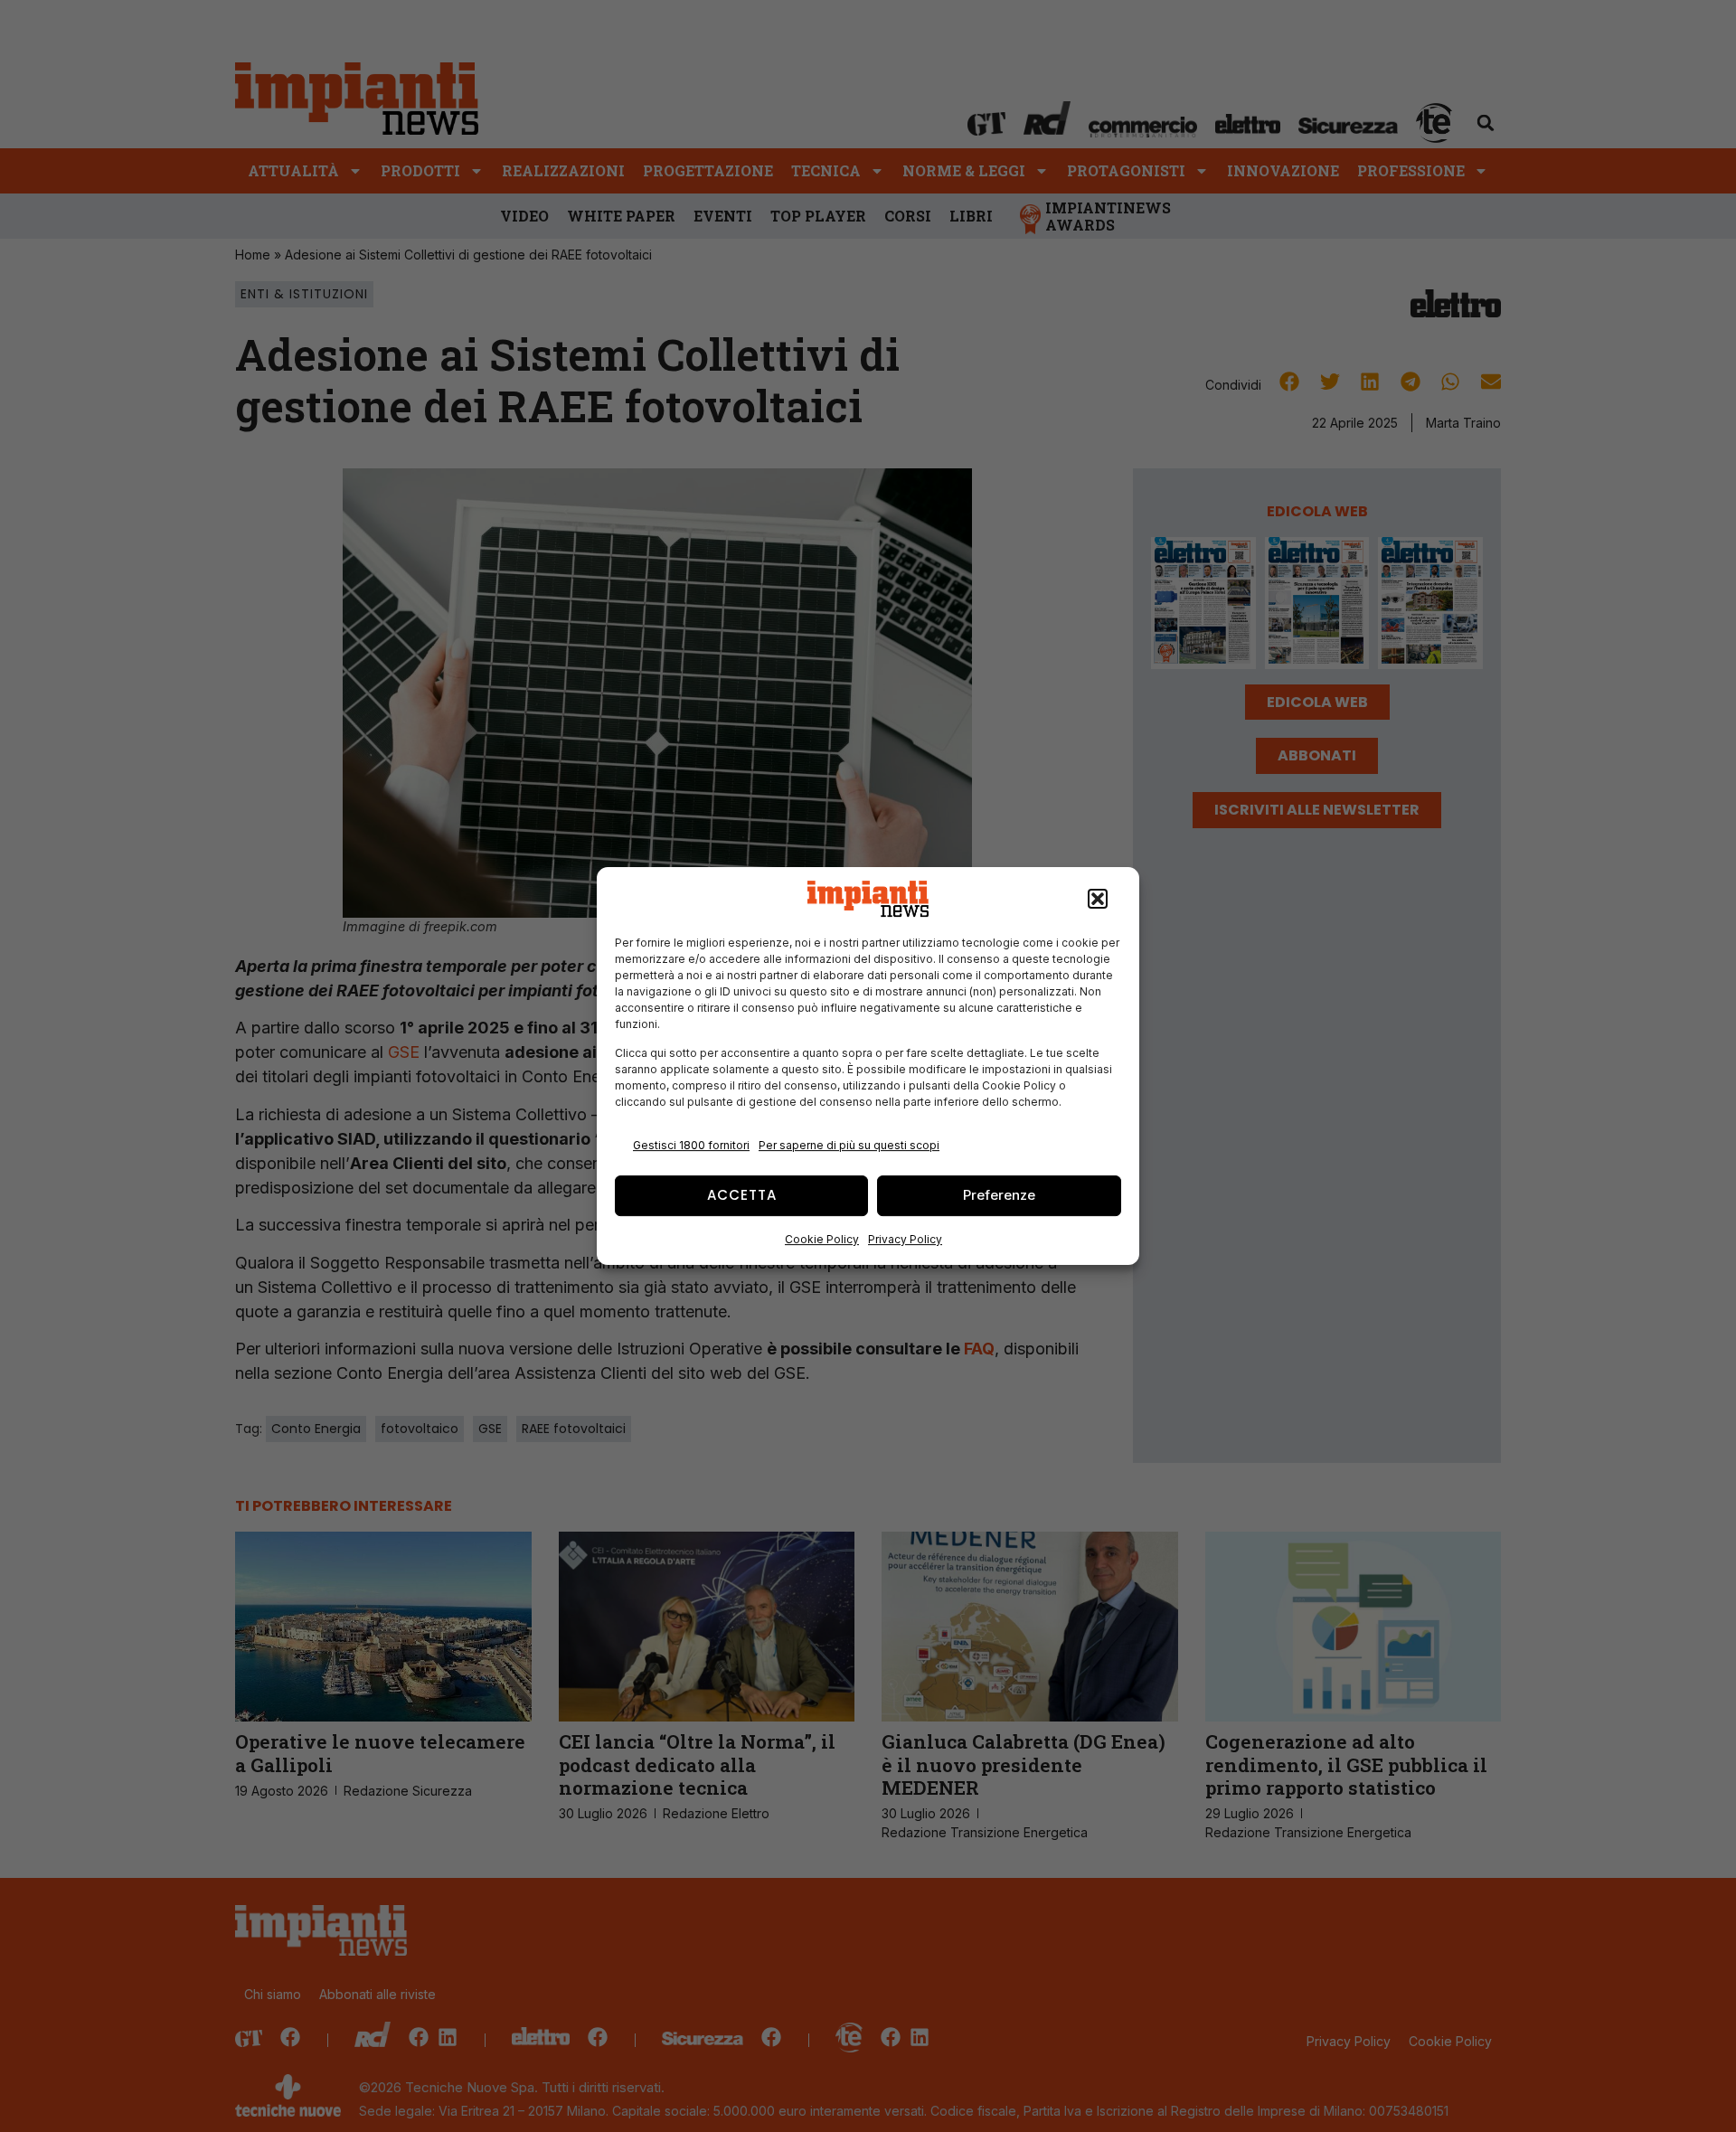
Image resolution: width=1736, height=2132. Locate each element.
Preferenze (999, 1195)
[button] (1098, 899)
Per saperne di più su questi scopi (849, 1145)
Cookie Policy (822, 1239)
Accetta (742, 1195)
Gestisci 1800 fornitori (691, 1145)
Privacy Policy (905, 1239)
